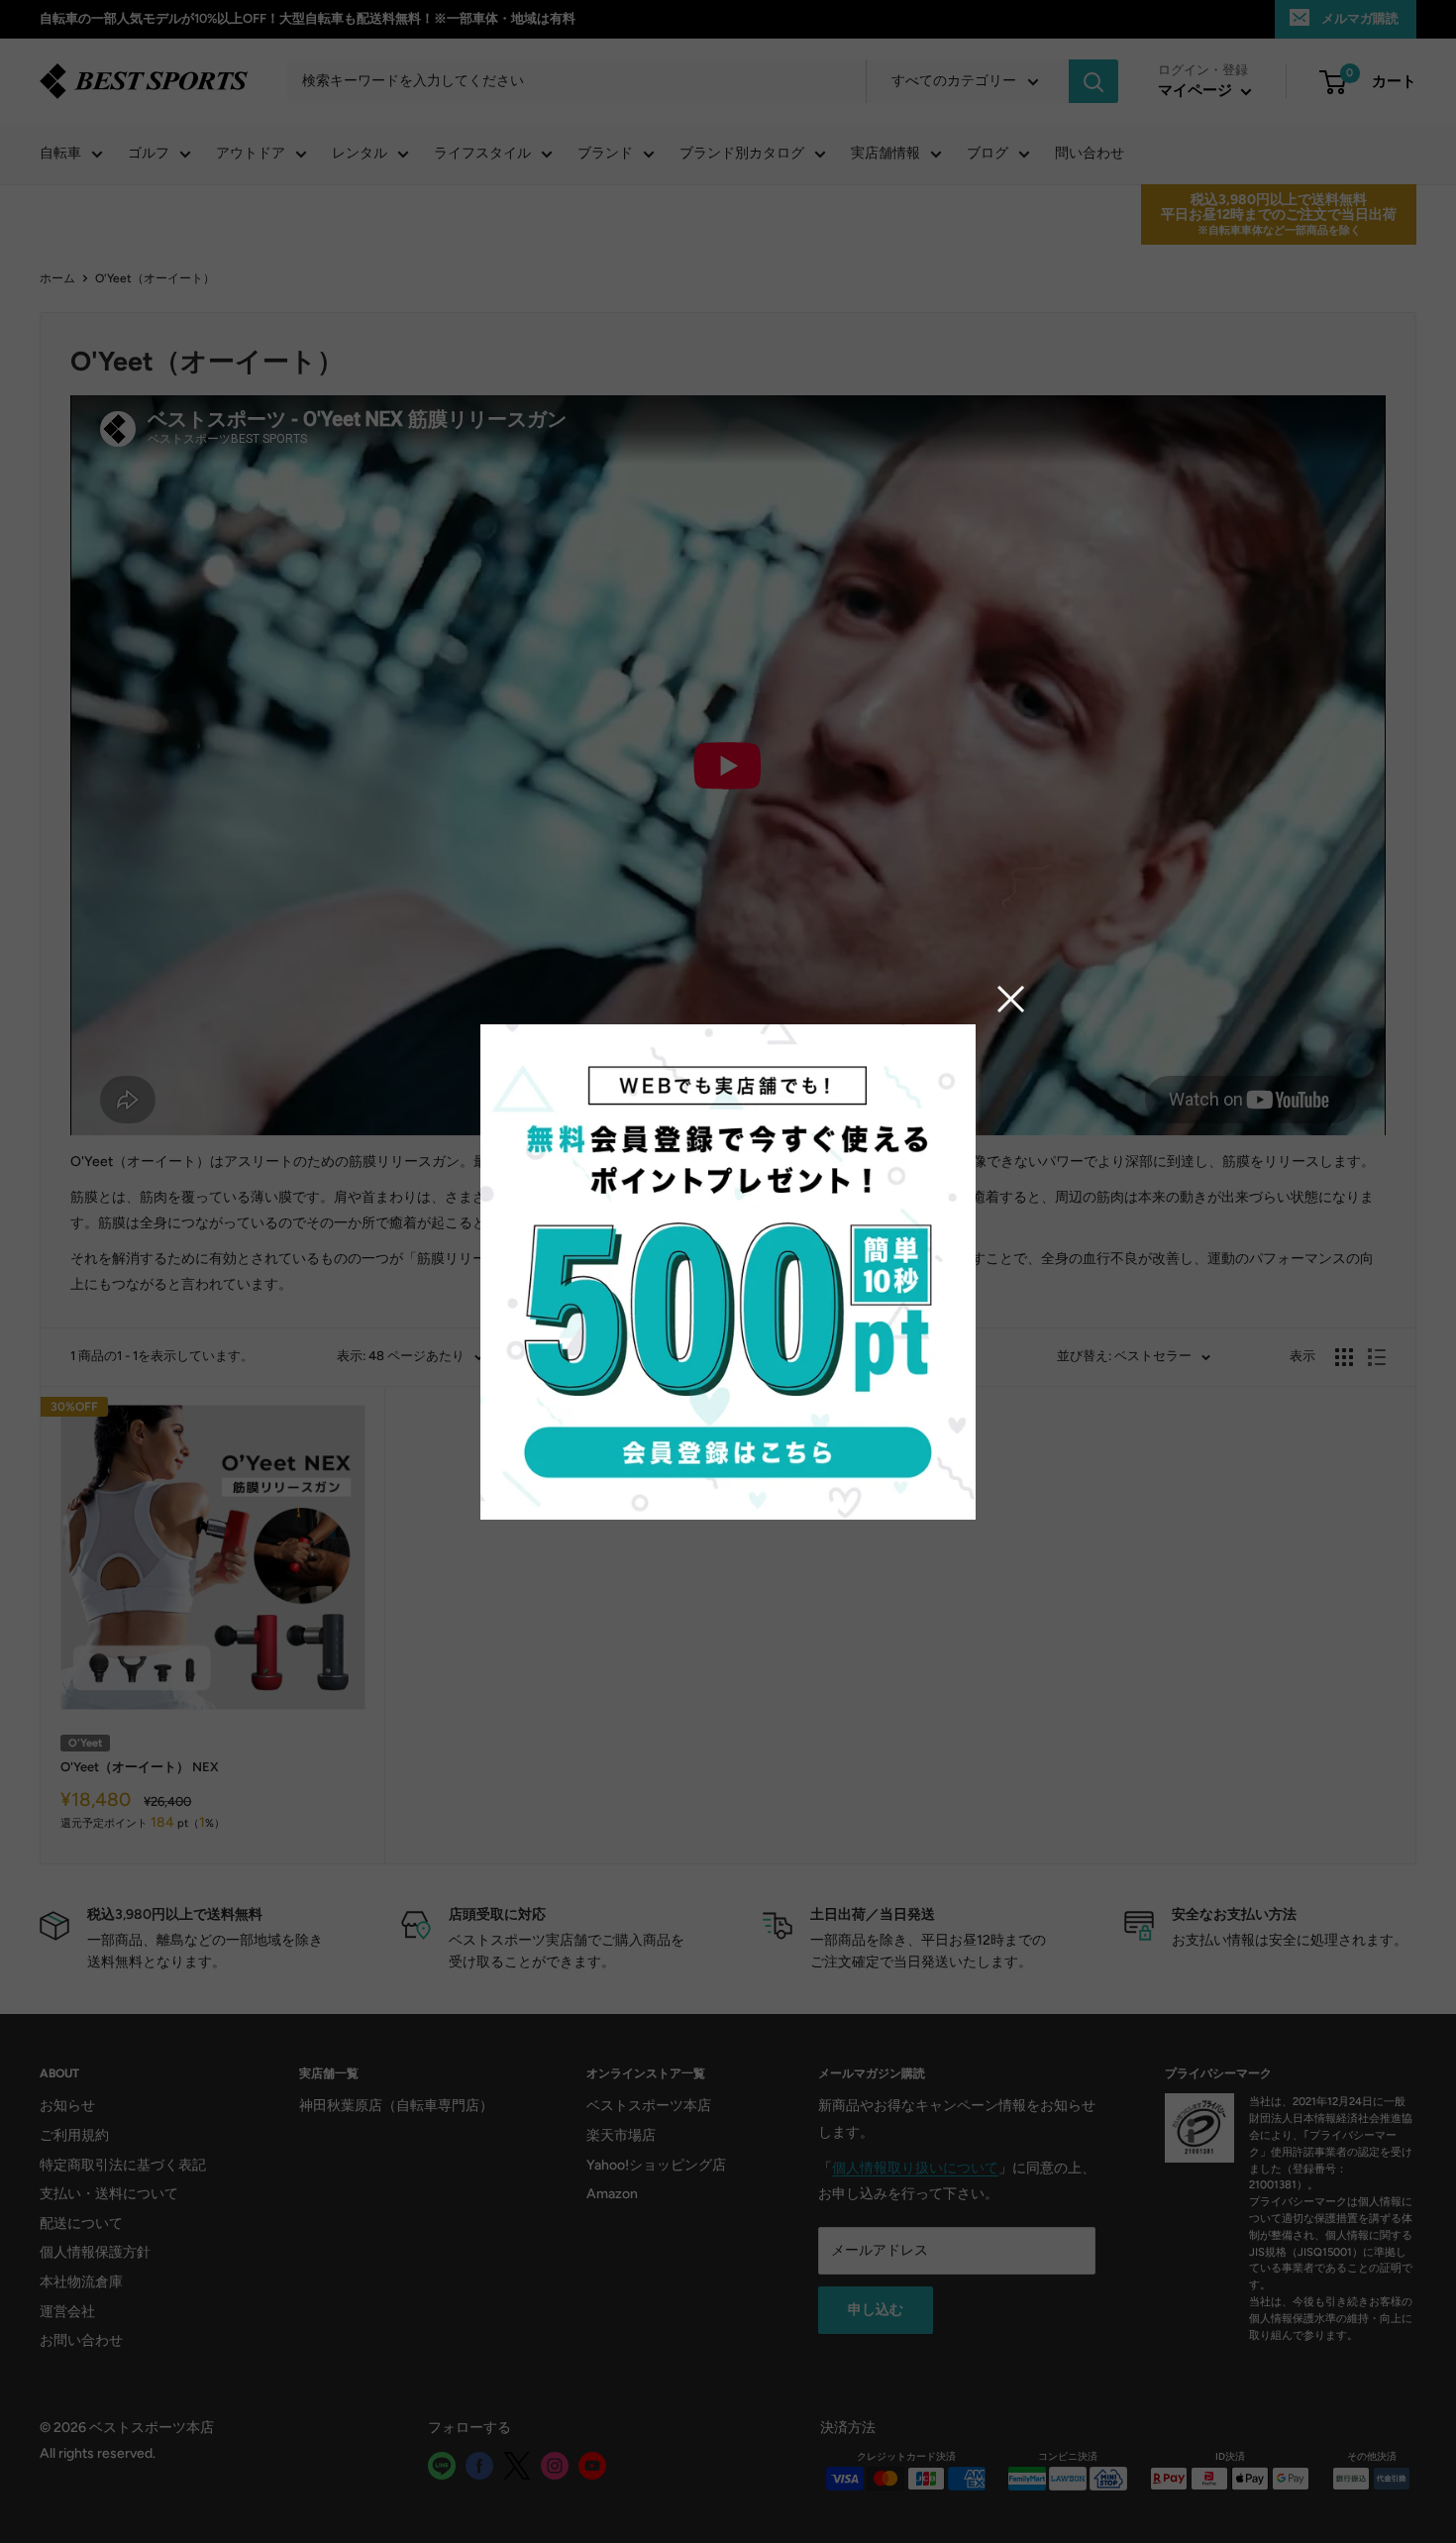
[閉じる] (1011, 999)
